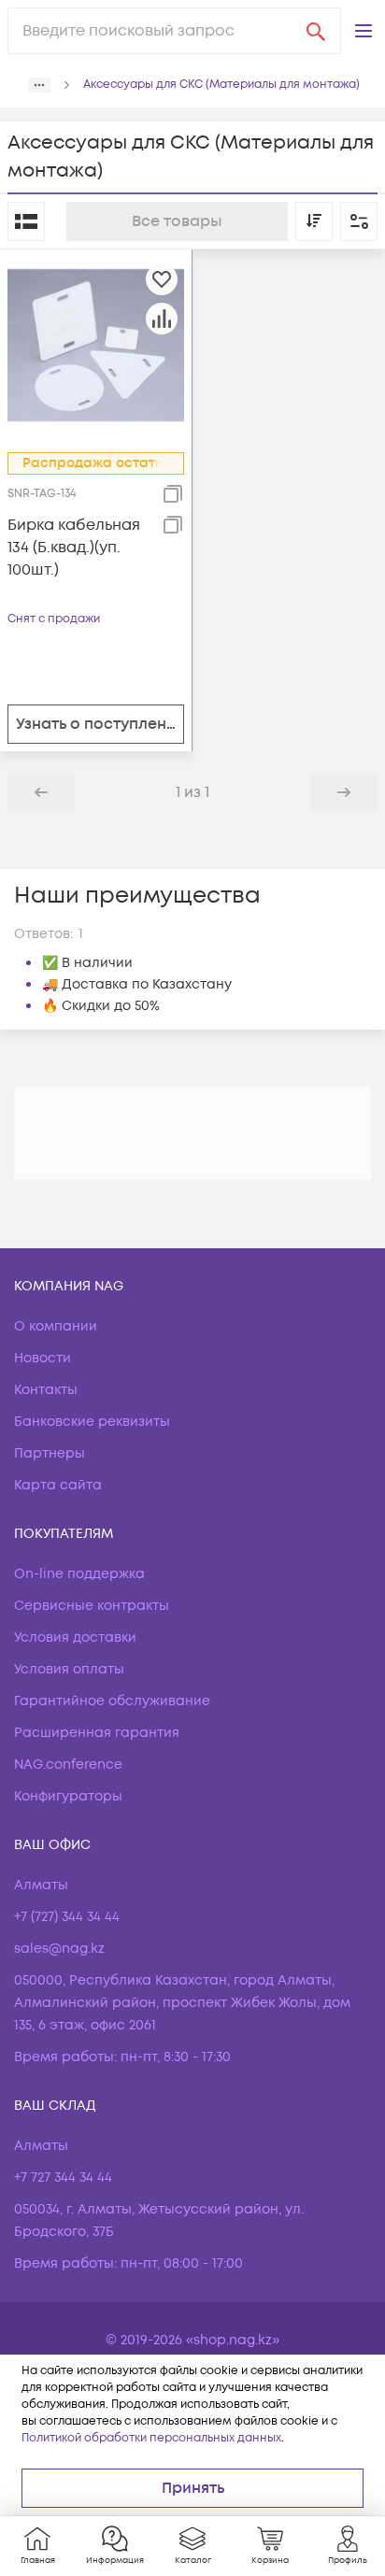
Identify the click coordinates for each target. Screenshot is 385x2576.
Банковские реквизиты (92, 1422)
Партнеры (50, 1453)
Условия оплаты (69, 1669)
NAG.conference (68, 1765)
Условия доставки (75, 1637)
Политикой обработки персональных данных (151, 2438)
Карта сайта (58, 1485)
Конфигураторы (68, 1796)
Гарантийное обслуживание (112, 1701)
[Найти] (316, 31)
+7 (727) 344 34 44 (67, 1917)
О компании (56, 1326)
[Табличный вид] (26, 221)
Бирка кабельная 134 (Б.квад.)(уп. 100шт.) (74, 548)
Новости (43, 1358)
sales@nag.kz (59, 1949)
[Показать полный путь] (39, 85)
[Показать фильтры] (359, 221)
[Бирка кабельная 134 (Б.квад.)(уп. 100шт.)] (96, 345)
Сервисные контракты (92, 1606)
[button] (364, 31)
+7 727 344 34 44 (63, 2178)
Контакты (46, 1390)
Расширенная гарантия (97, 1733)
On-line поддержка (79, 1574)
